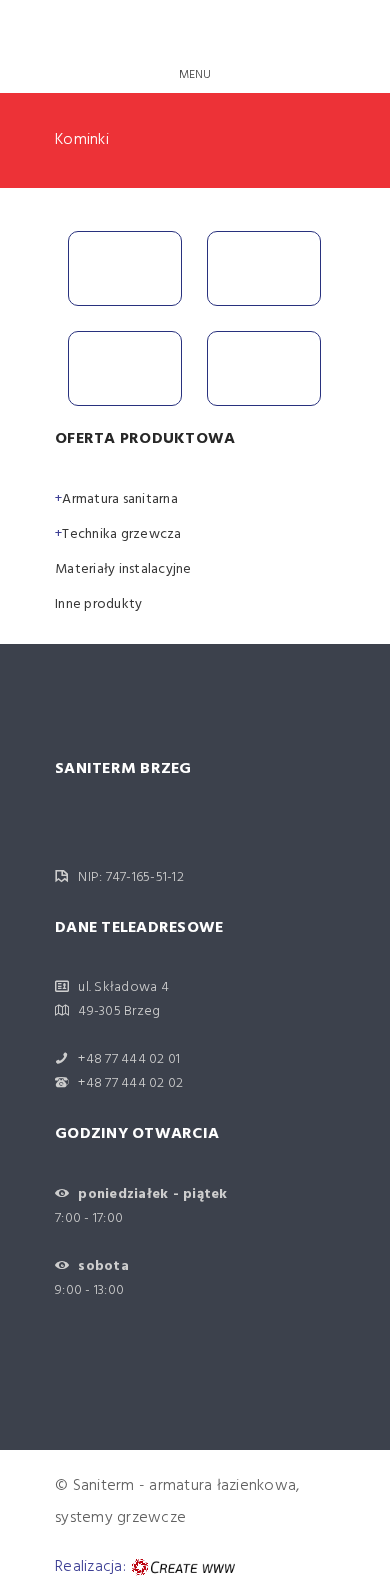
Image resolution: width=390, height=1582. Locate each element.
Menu (195, 75)
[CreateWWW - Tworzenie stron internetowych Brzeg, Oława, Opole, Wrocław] (180, 1567)
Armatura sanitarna (120, 499)
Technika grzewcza (121, 534)
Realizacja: (90, 1567)
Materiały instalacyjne (123, 569)
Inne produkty (98, 604)
